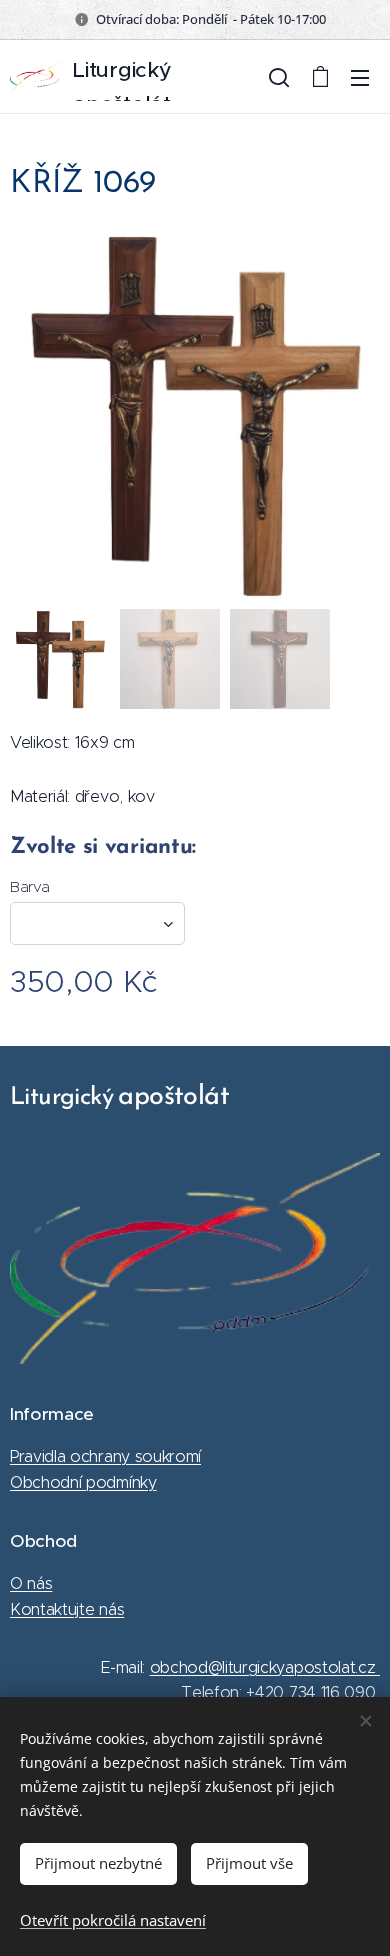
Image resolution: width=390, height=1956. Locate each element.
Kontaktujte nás (67, 1609)
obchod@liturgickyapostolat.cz (265, 1667)
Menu (360, 77)
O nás (31, 1583)
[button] (279, 77)
